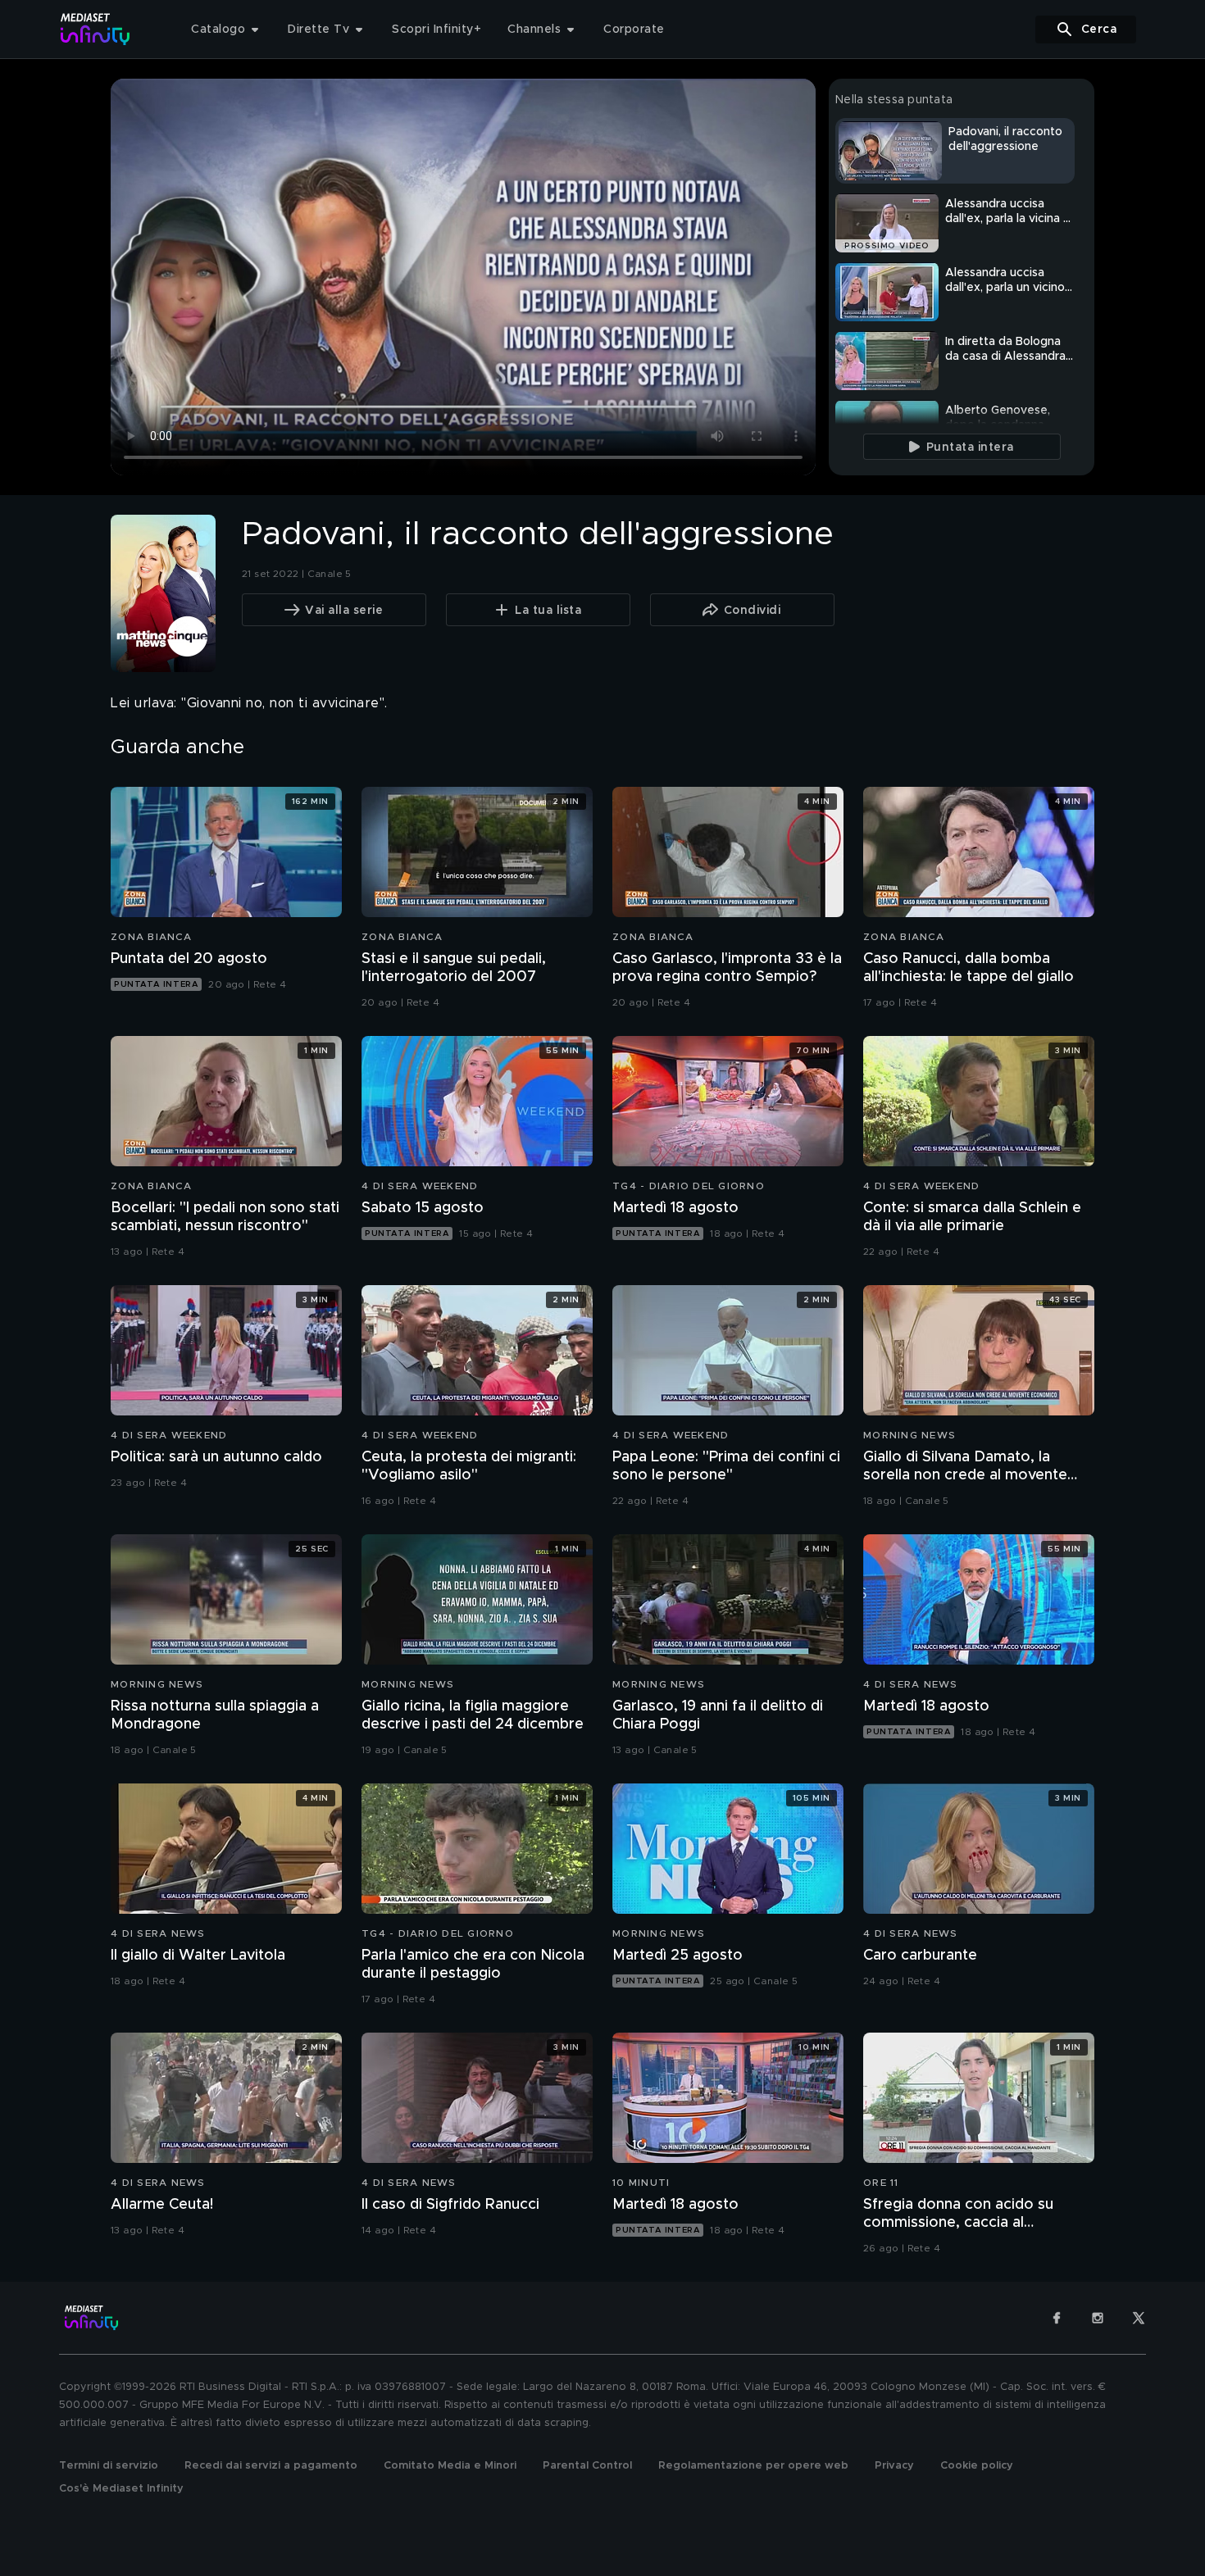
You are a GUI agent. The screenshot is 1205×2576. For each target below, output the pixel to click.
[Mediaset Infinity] (95, 29)
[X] (1139, 2318)
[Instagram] (1098, 2318)
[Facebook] (1057, 2318)
